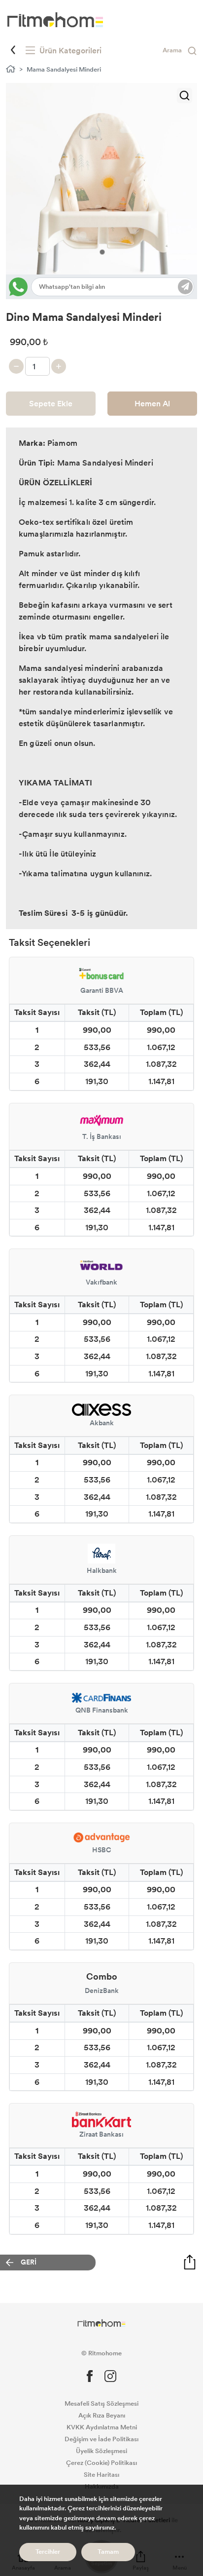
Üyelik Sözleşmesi (101, 2451)
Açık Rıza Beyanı (102, 2416)
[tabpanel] (101, 179)
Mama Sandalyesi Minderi (64, 70)
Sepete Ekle (51, 404)
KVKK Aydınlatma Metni (102, 2427)
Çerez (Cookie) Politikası (101, 2463)
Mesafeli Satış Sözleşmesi (101, 2404)
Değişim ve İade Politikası (101, 2439)
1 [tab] (102, 252)
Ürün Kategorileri (69, 51)
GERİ (29, 2262)
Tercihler (48, 2552)
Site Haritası (101, 2475)
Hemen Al (152, 404)
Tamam (108, 2552)
